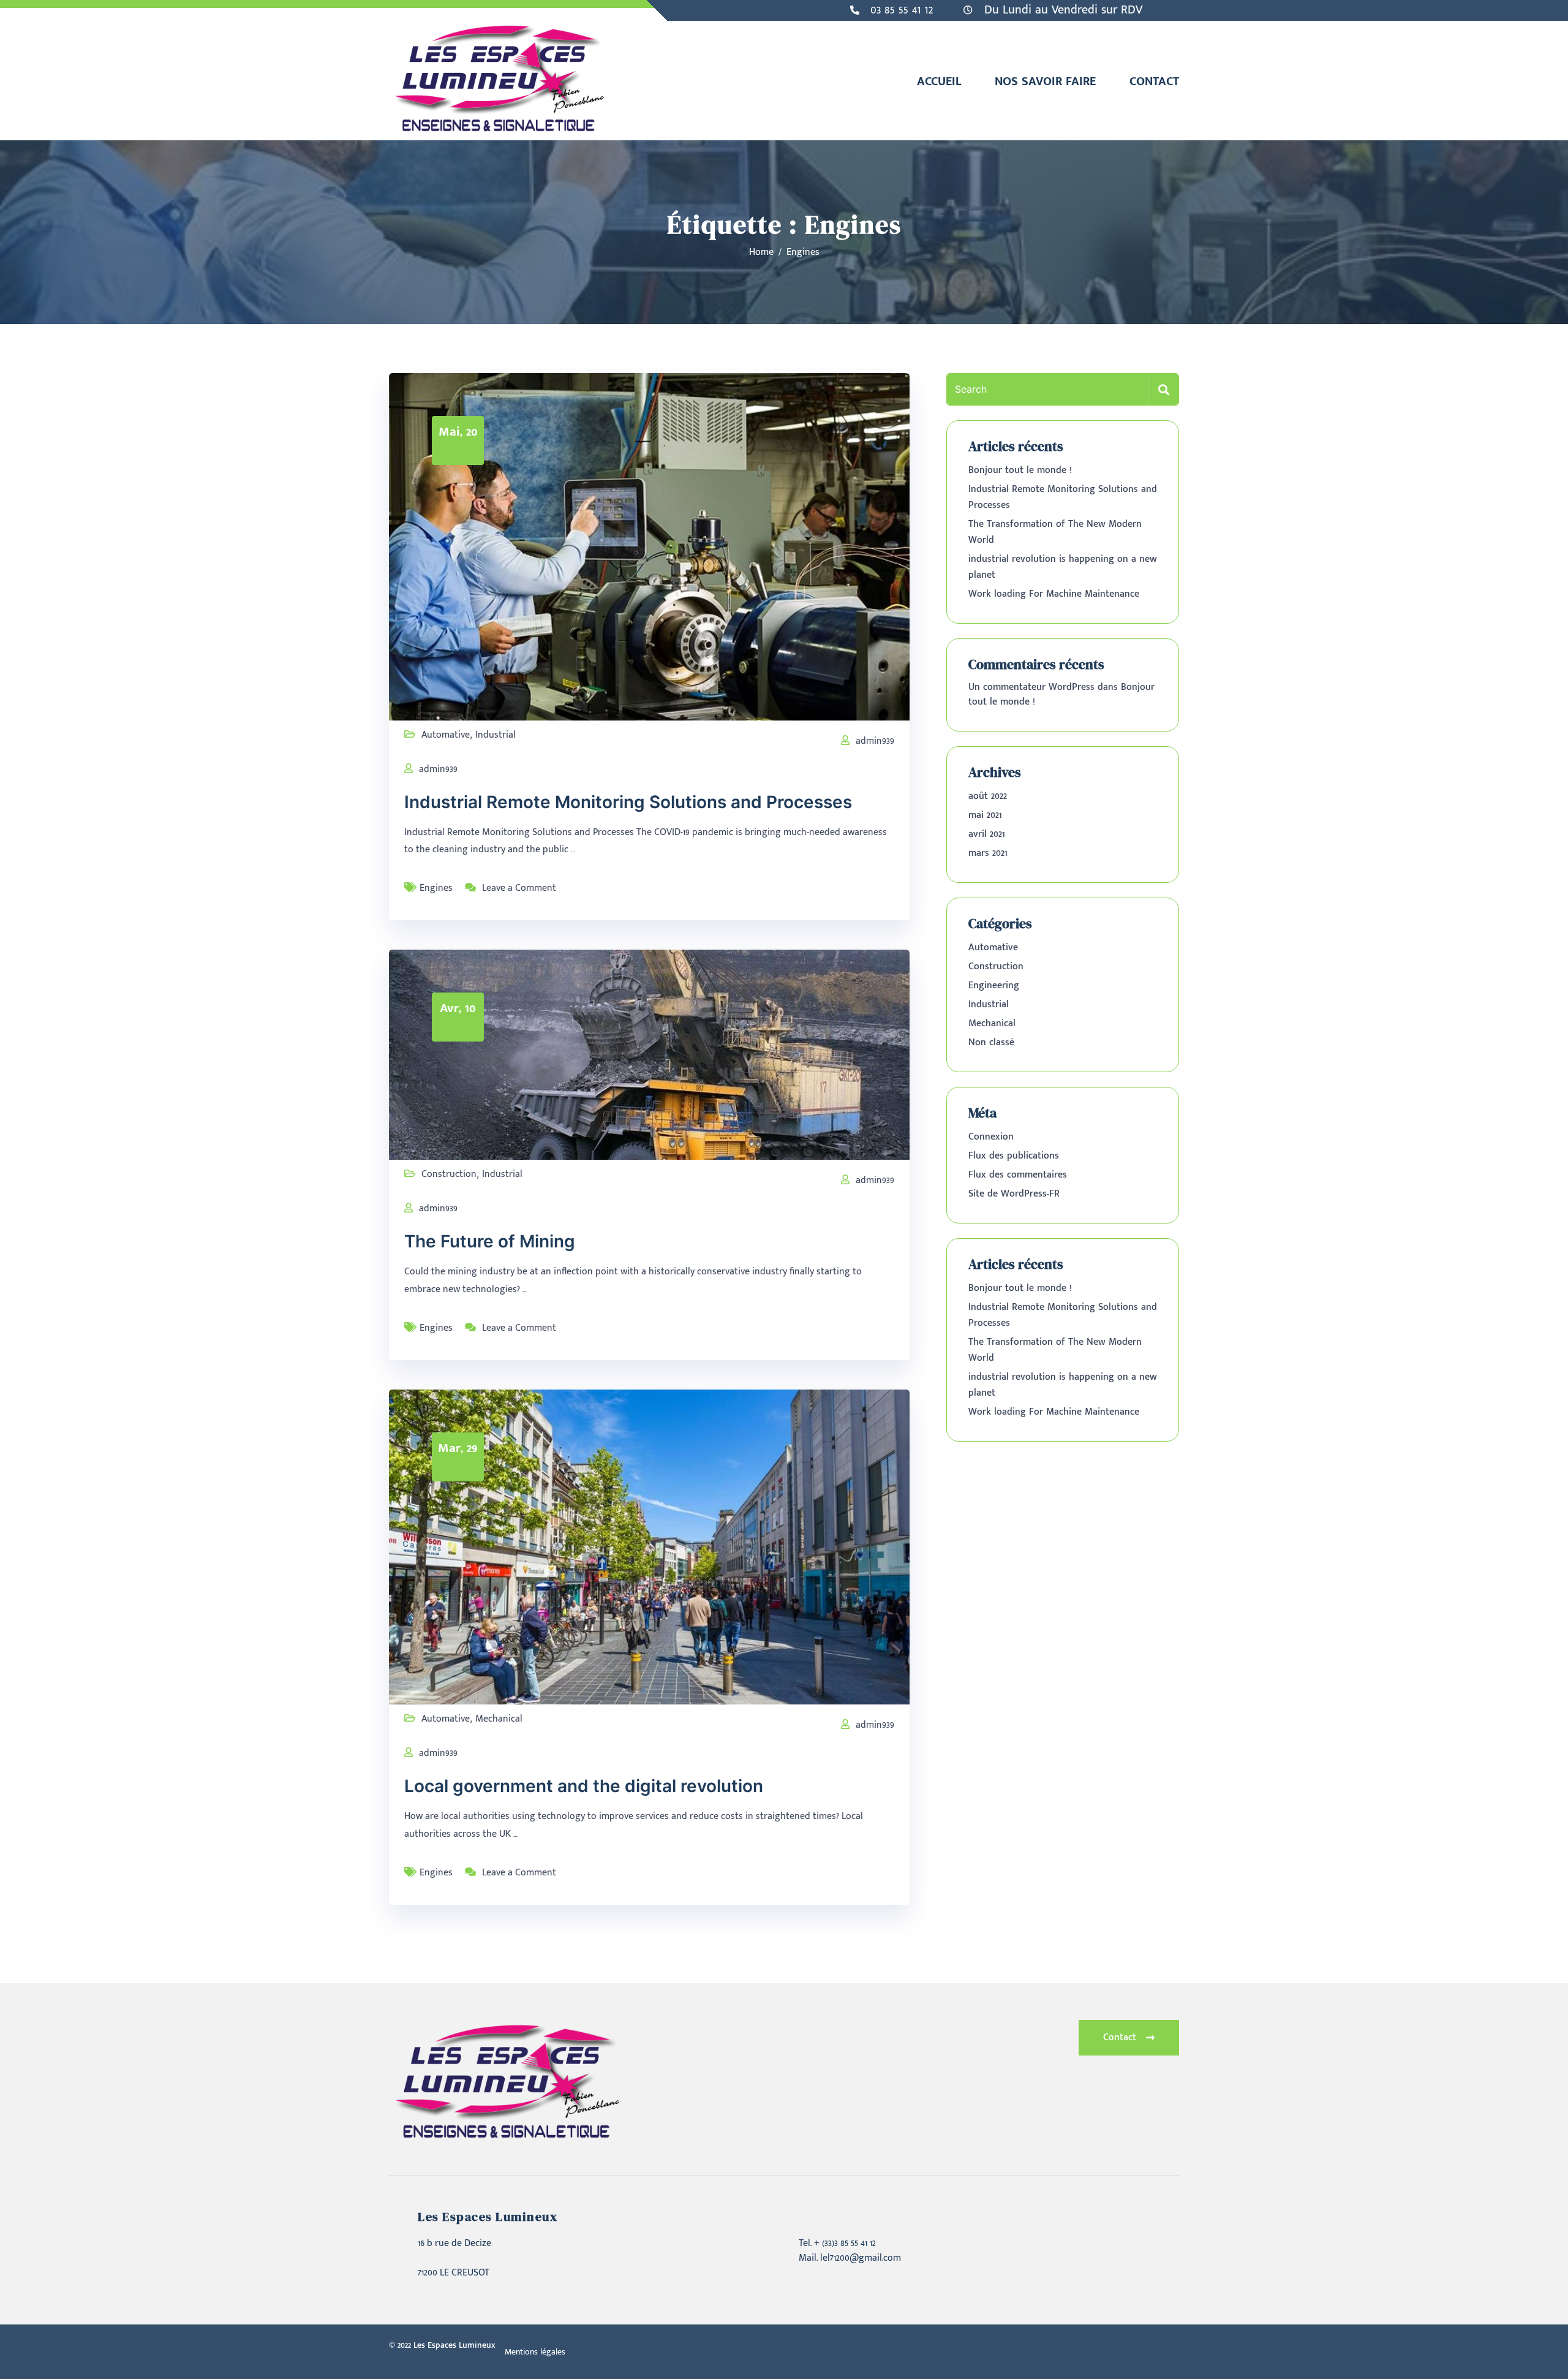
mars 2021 (988, 853)
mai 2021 (985, 815)
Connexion (991, 1137)
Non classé (991, 1042)
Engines (436, 888)
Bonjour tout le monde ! (1020, 470)
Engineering (994, 985)
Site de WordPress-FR (1014, 1194)
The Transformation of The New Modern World (1055, 532)
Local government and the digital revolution (584, 1786)
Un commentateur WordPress (1031, 687)
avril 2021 (987, 834)
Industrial (496, 735)
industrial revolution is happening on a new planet (1063, 567)
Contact (1154, 81)
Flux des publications (1014, 1156)
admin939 (875, 741)
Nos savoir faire (1045, 81)
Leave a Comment (519, 888)
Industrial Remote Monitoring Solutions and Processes (628, 802)
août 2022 (988, 796)
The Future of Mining (490, 1241)
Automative (446, 735)
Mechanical (499, 1719)
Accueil (939, 81)
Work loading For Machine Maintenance (1054, 594)
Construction (449, 1174)
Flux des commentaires (1018, 1175)
